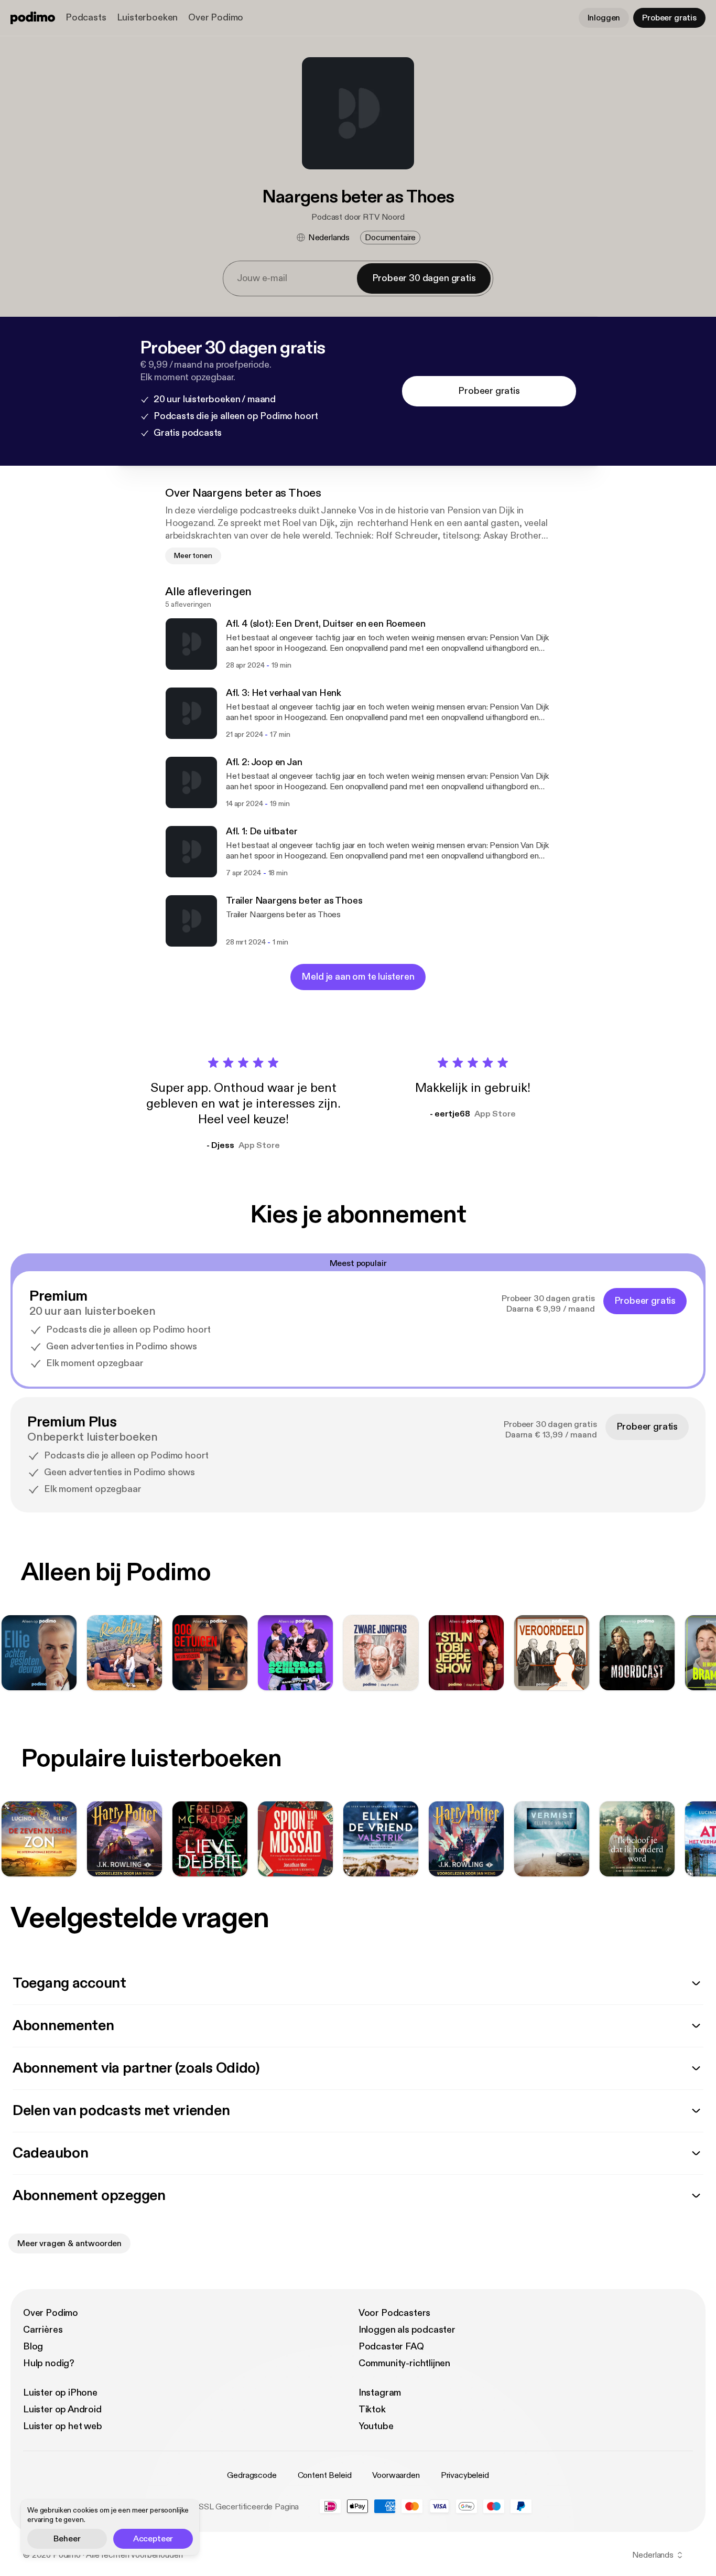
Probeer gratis (669, 18)
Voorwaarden (396, 2475)
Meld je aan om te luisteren (358, 977)
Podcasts (86, 18)
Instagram (380, 2393)
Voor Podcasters (394, 2313)
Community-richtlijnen (404, 2363)
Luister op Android (62, 2409)
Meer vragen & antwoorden (69, 2244)
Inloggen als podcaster (407, 2330)
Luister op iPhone (60, 2393)
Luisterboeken (148, 18)
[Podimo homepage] (33, 18)
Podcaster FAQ (391, 2347)
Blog (33, 2347)
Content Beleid (325, 2475)
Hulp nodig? (49, 2363)
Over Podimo (216, 18)
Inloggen (604, 18)
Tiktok (372, 2409)
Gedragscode (252, 2475)
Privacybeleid (465, 2475)
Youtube (376, 2426)
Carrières (43, 2330)
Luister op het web (63, 2426)
